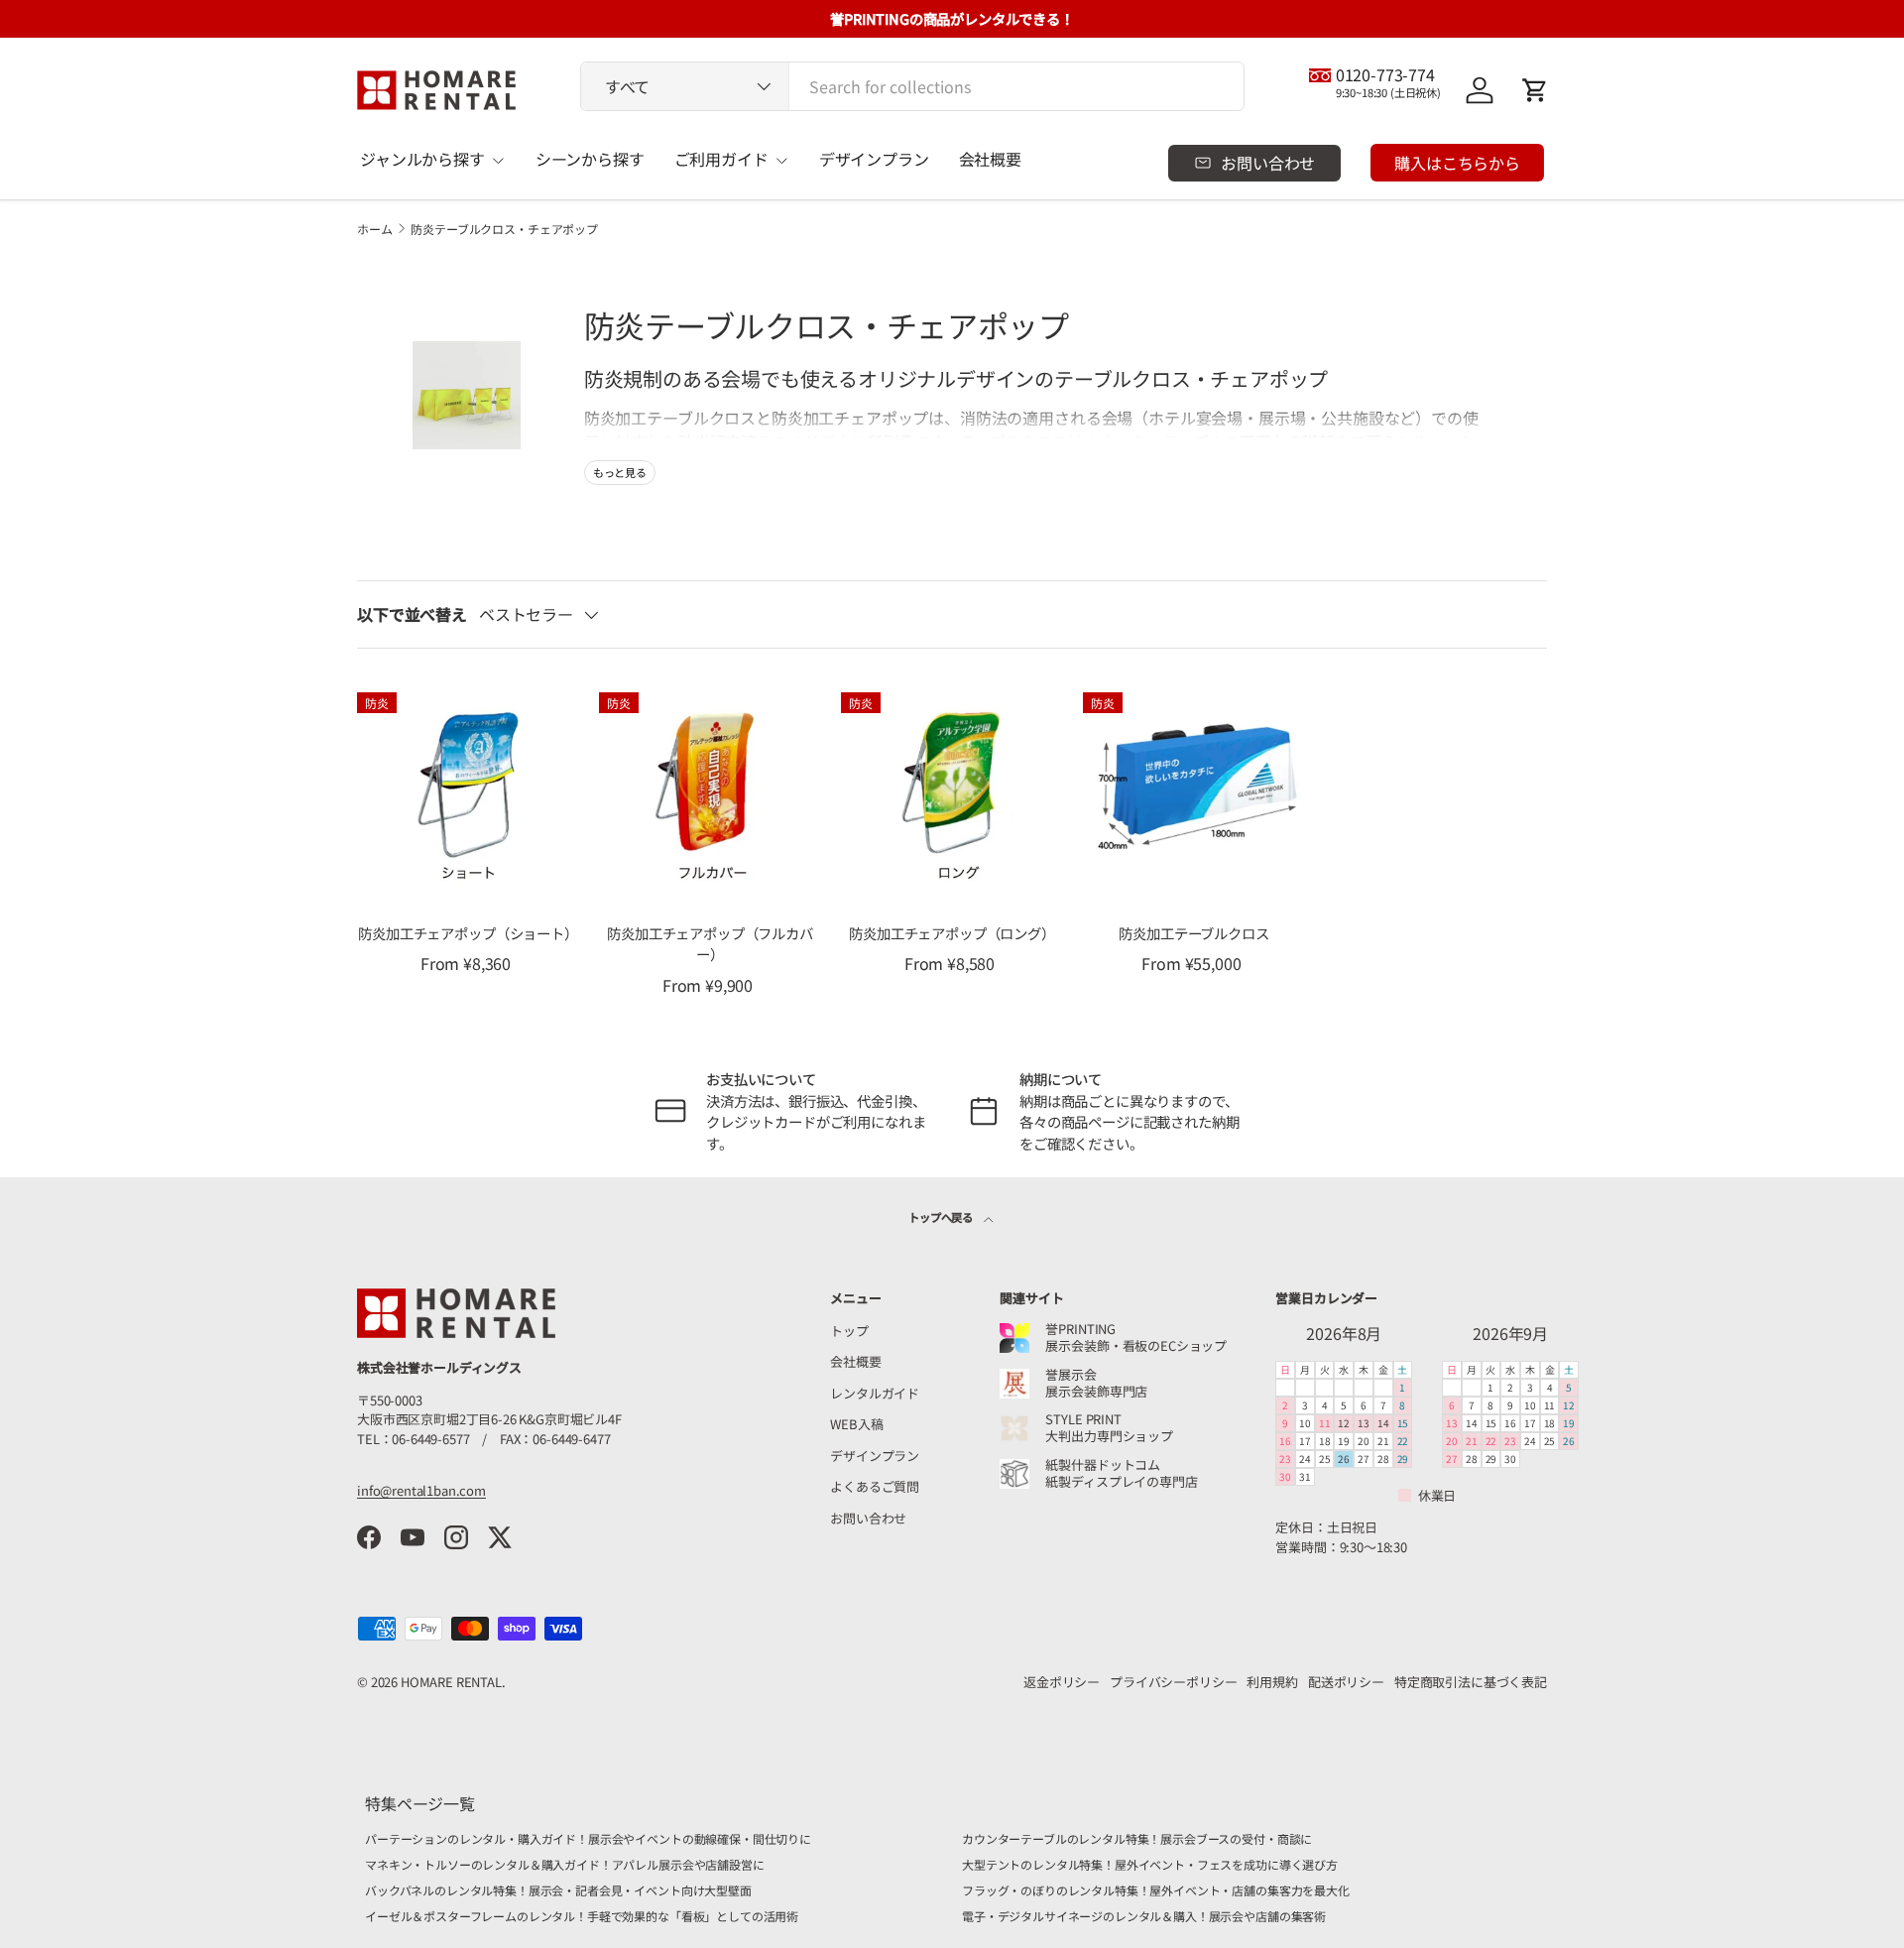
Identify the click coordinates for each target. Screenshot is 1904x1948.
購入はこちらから (1457, 163)
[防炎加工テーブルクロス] (1194, 791)
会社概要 (990, 159)
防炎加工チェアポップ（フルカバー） (710, 944)
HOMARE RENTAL (451, 1682)
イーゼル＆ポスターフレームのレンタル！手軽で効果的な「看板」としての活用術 (582, 1916)
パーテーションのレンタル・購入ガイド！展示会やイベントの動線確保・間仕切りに (588, 1838)
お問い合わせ (868, 1518)
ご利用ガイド (721, 159)
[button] (1535, 90)
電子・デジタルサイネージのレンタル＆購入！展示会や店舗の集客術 (1144, 1916)
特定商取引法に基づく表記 (1471, 1682)
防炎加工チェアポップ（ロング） (952, 933)
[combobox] (912, 86)
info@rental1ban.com (421, 1490)
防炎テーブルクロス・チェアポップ (504, 229)
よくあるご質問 (875, 1486)
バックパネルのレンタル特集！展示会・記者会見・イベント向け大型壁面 (558, 1890)
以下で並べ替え (412, 614)
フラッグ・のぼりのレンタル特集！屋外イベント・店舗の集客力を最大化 (1156, 1890)
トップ (849, 1331)
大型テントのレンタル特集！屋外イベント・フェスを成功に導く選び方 (1150, 1864)
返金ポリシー (1062, 1682)
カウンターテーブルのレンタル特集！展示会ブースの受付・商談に (1137, 1838)
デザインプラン (874, 159)
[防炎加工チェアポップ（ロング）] (952, 791)
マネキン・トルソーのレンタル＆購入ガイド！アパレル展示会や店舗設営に (565, 1864)
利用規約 (1272, 1682)
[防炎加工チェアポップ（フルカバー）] (710, 791)
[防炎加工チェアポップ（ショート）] (468, 791)
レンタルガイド (875, 1393)
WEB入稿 (856, 1424)
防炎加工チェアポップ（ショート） (468, 933)
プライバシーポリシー (1173, 1682)
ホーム (375, 229)
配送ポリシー (1346, 1682)
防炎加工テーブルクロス (1193, 933)
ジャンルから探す (422, 159)
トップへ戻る (942, 1217)
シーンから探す (590, 159)
